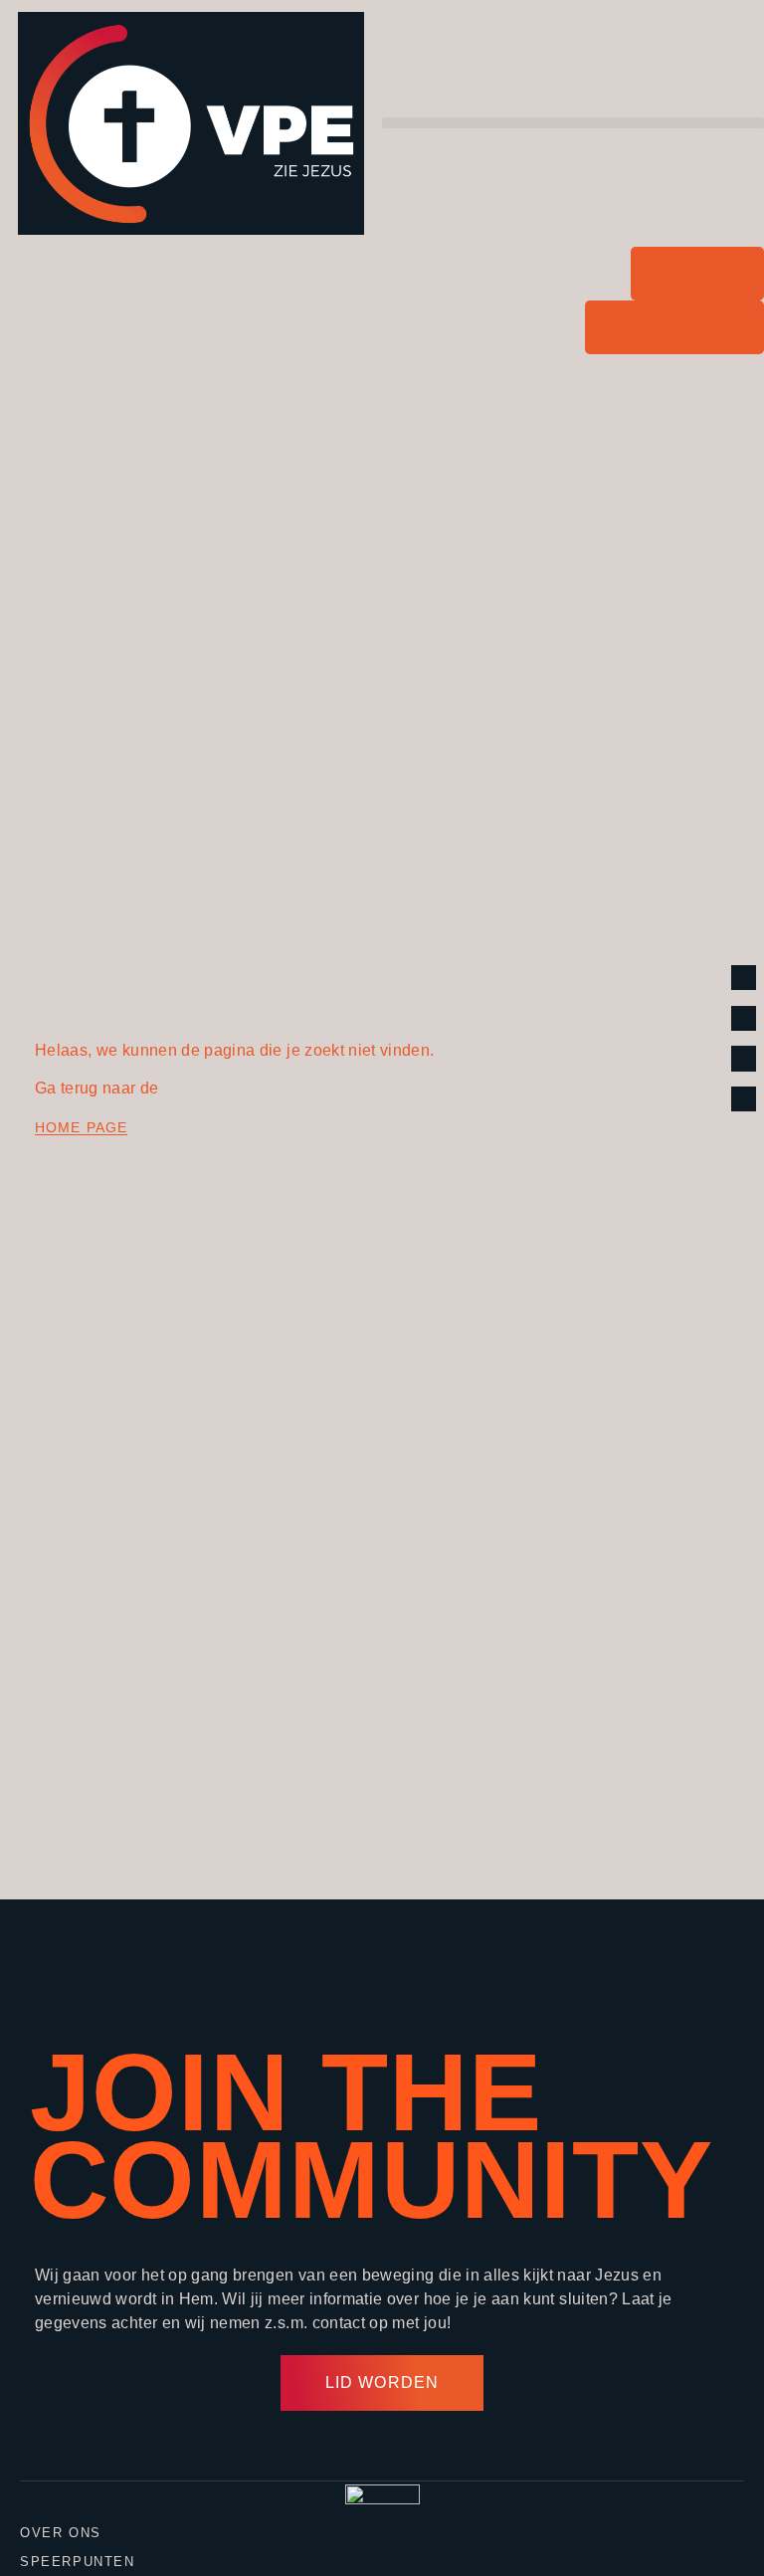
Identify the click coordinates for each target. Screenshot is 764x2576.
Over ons (61, 2533)
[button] (573, 123)
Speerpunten (78, 2562)
